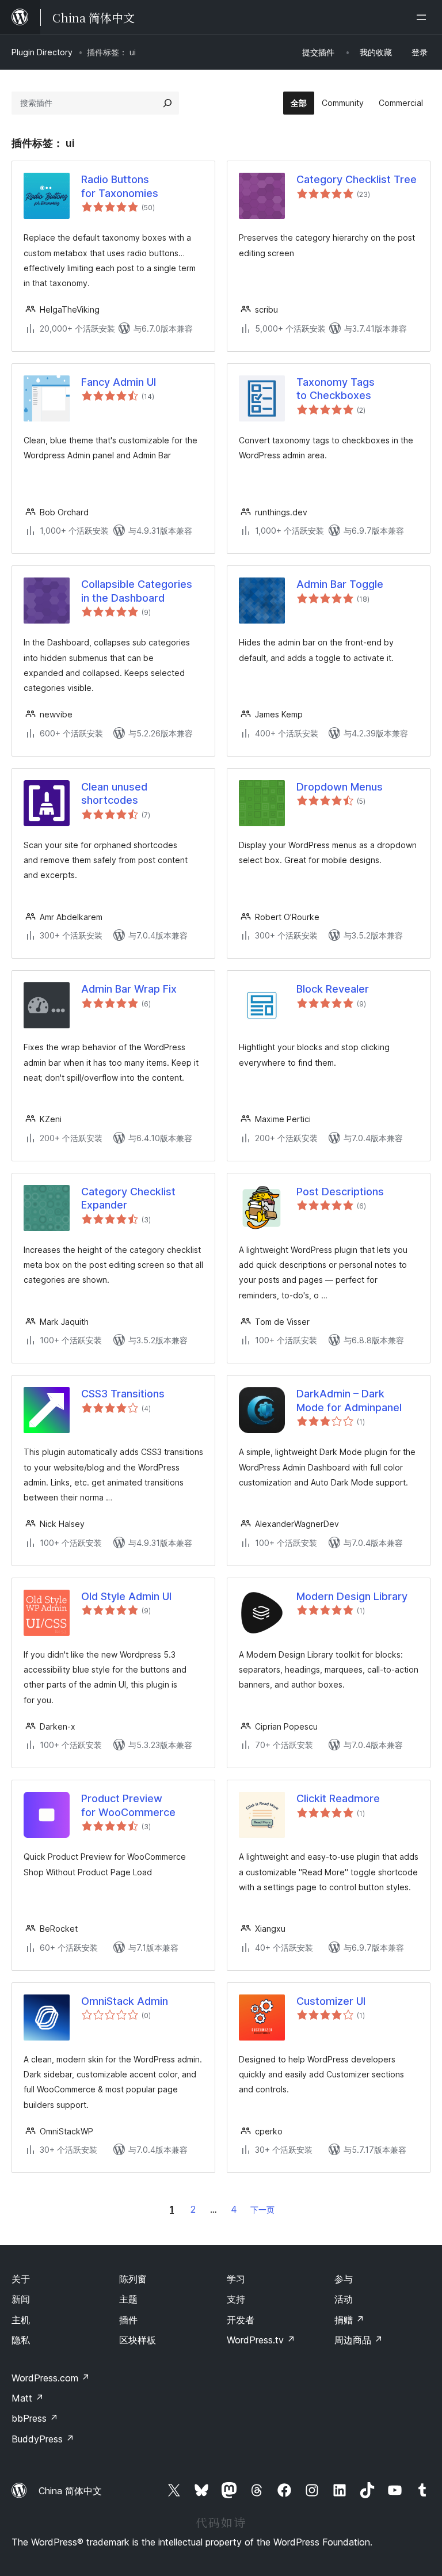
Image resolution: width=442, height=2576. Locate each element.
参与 (344, 2279)
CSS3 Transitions (123, 1394)
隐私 (21, 2340)
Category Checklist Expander (128, 1198)
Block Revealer (333, 989)
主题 (128, 2299)
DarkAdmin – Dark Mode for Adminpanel (349, 1400)
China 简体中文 (70, 2491)
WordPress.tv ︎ (261, 2340)
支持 (236, 2299)
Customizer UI (331, 2001)
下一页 (262, 2210)
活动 (344, 2299)
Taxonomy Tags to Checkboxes (336, 389)
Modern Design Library (352, 1596)
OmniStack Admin (125, 2001)
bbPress (35, 2418)
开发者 (241, 2320)
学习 (236, 2279)
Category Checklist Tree (357, 179)
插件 (128, 2320)
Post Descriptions (340, 1192)
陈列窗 (133, 2279)
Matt (28, 2398)
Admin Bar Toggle (340, 584)
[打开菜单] (424, 17)
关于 (21, 2279)
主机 (21, 2320)
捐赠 (349, 2320)
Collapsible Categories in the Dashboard (137, 591)
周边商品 (359, 2340)
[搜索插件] (167, 103)
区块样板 (138, 2340)
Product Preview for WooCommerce (128, 1805)
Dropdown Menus (340, 787)
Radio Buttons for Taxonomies (120, 186)
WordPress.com (51, 2378)
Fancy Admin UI (119, 382)
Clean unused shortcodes (114, 793)
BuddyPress (43, 2439)
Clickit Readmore (338, 1798)
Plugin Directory (42, 52)
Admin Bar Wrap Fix (129, 989)
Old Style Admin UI (126, 1596)
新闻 (21, 2299)
